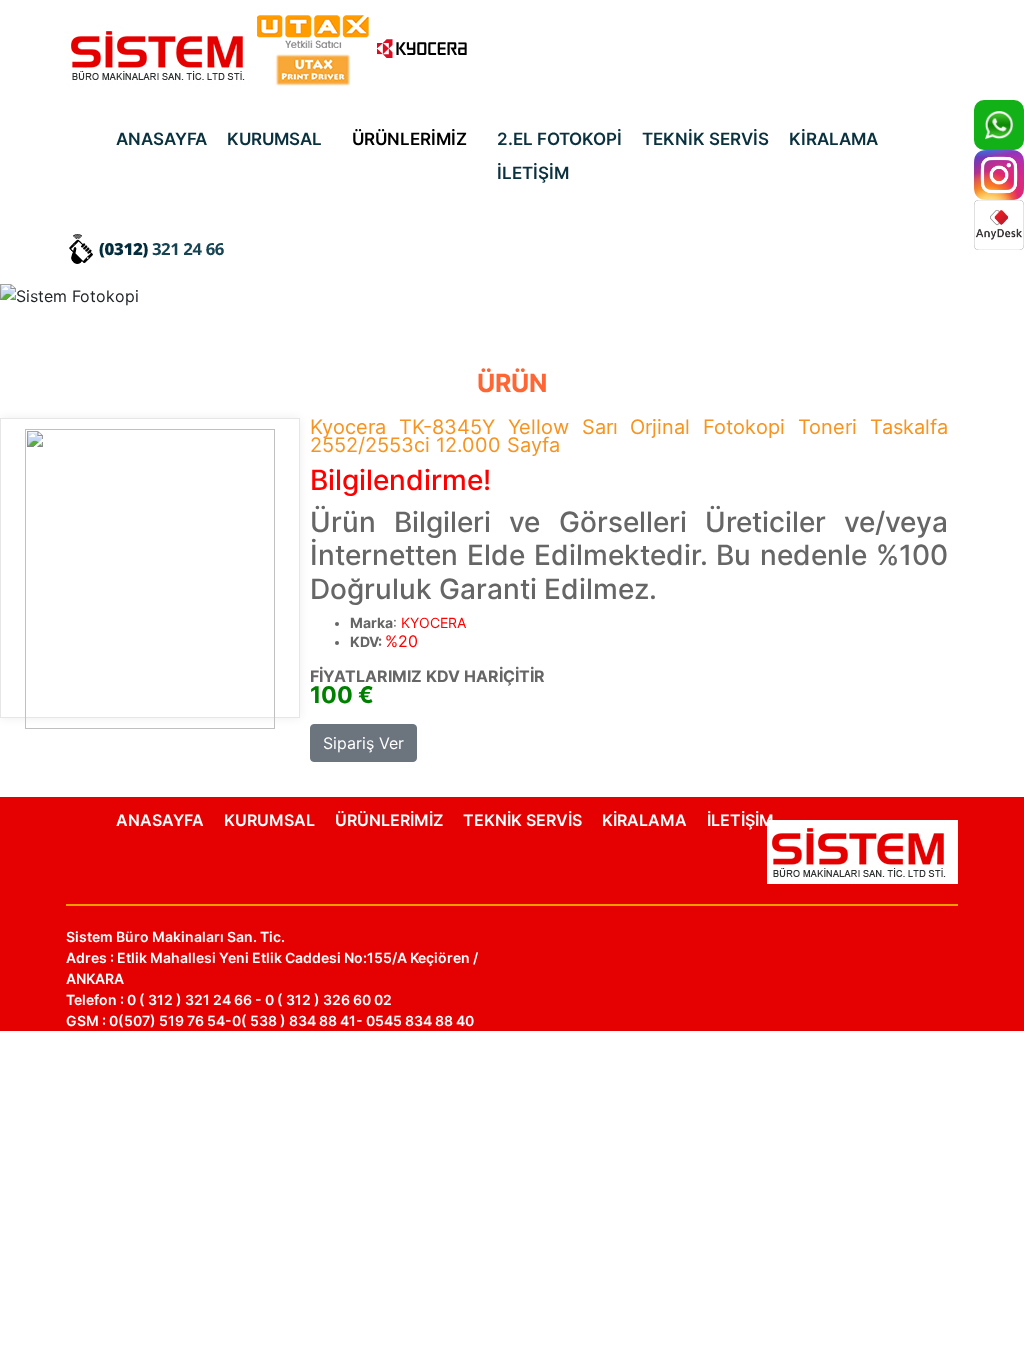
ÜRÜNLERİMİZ (409, 139)
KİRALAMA (833, 139)
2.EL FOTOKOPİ (559, 139)
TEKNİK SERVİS (705, 139)
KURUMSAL (274, 139)
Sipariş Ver (363, 743)
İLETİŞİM (533, 173)
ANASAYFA (161, 139)
